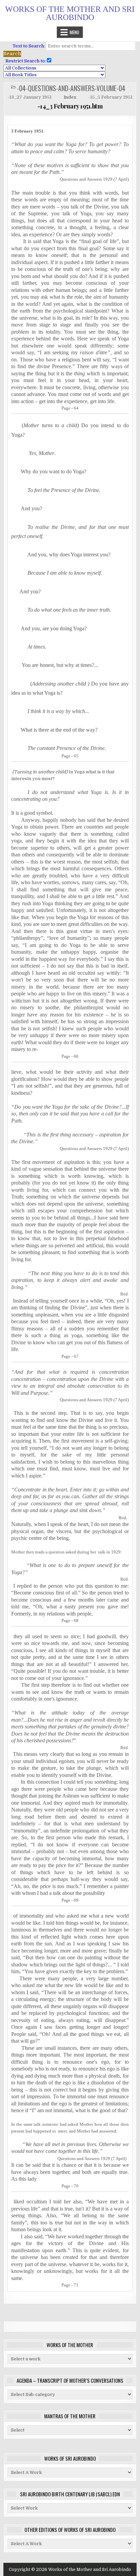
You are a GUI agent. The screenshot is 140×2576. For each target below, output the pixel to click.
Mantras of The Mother (70, 2416)
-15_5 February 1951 (110, 97)
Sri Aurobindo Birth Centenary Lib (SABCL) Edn (70, 2494)
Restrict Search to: (25, 61)
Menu (74, 32)
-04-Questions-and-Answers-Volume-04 (71, 88)
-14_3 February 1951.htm (70, 106)
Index (70, 97)
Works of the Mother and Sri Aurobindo (70, 13)
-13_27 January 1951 (30, 97)
